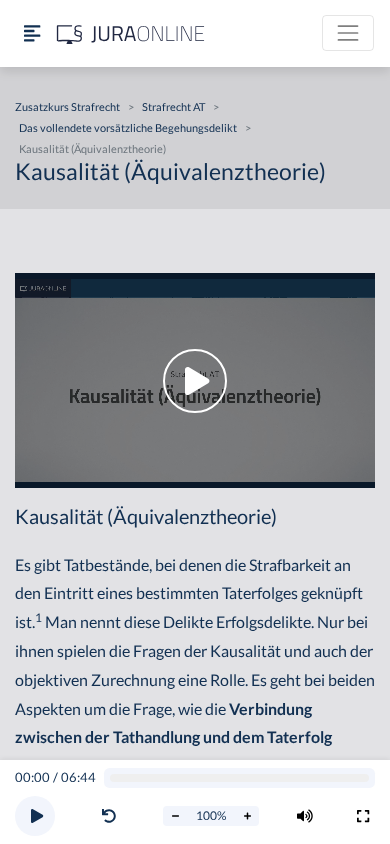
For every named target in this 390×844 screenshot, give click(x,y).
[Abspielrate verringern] (175, 816)
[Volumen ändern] (305, 816)
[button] (113, 816)
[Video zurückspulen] (109, 816)
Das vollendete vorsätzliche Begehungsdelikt (128, 127)
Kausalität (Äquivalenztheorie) (92, 148)
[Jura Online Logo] (131, 33)
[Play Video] (195, 380)
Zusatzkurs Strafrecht (67, 106)
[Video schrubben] (240, 778)
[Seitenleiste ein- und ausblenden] (32, 33)
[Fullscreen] (363, 816)
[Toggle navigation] (348, 33)
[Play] (35, 816)
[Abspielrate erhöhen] (247, 816)
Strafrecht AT (173, 106)
